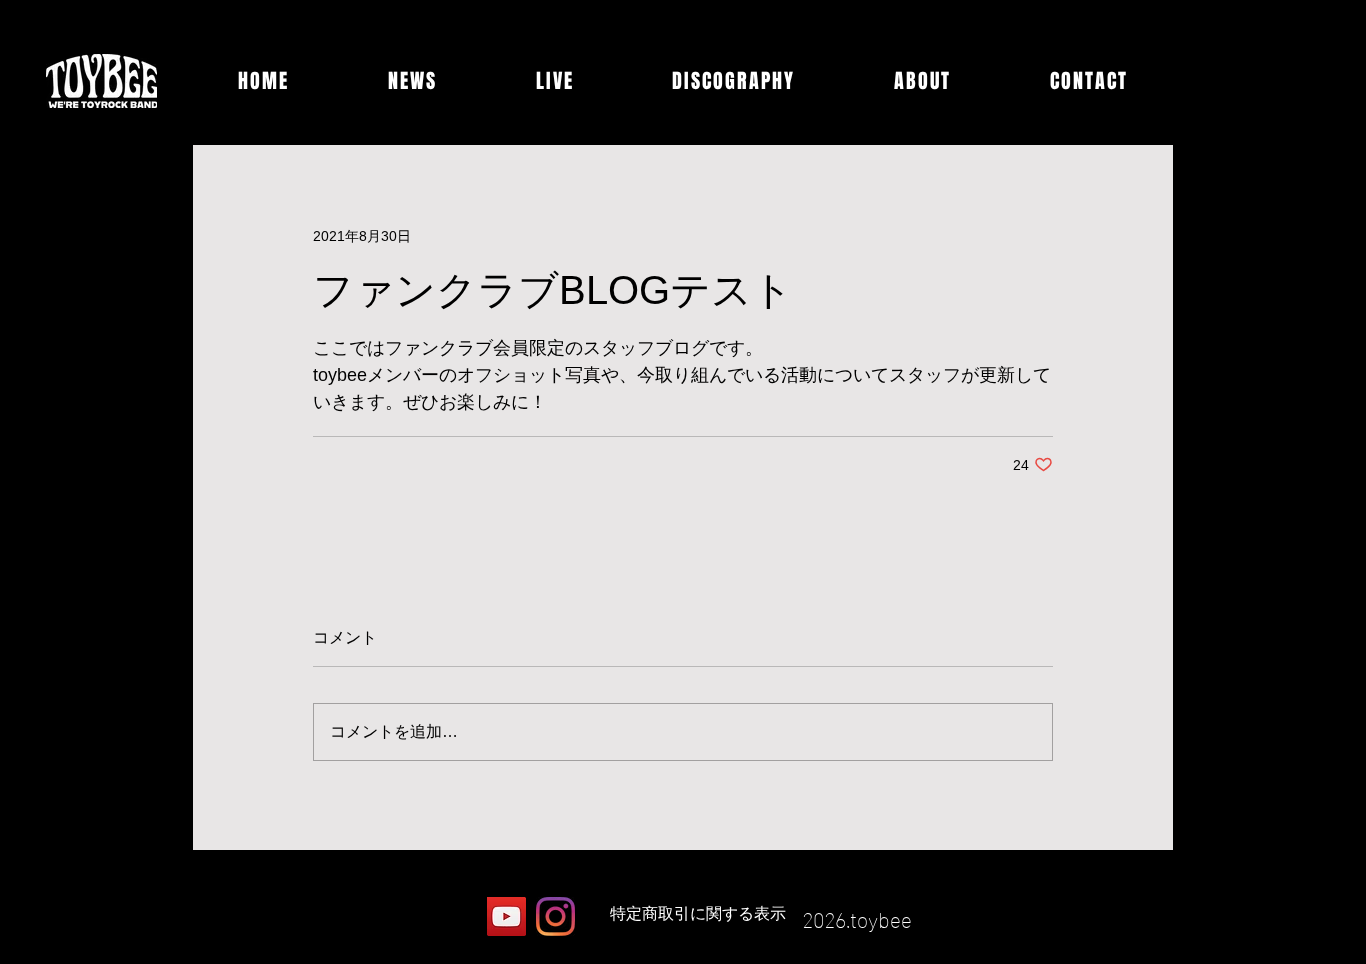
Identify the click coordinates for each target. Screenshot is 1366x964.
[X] (457, 916)
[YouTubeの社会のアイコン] (506, 916)
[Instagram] (555, 916)
